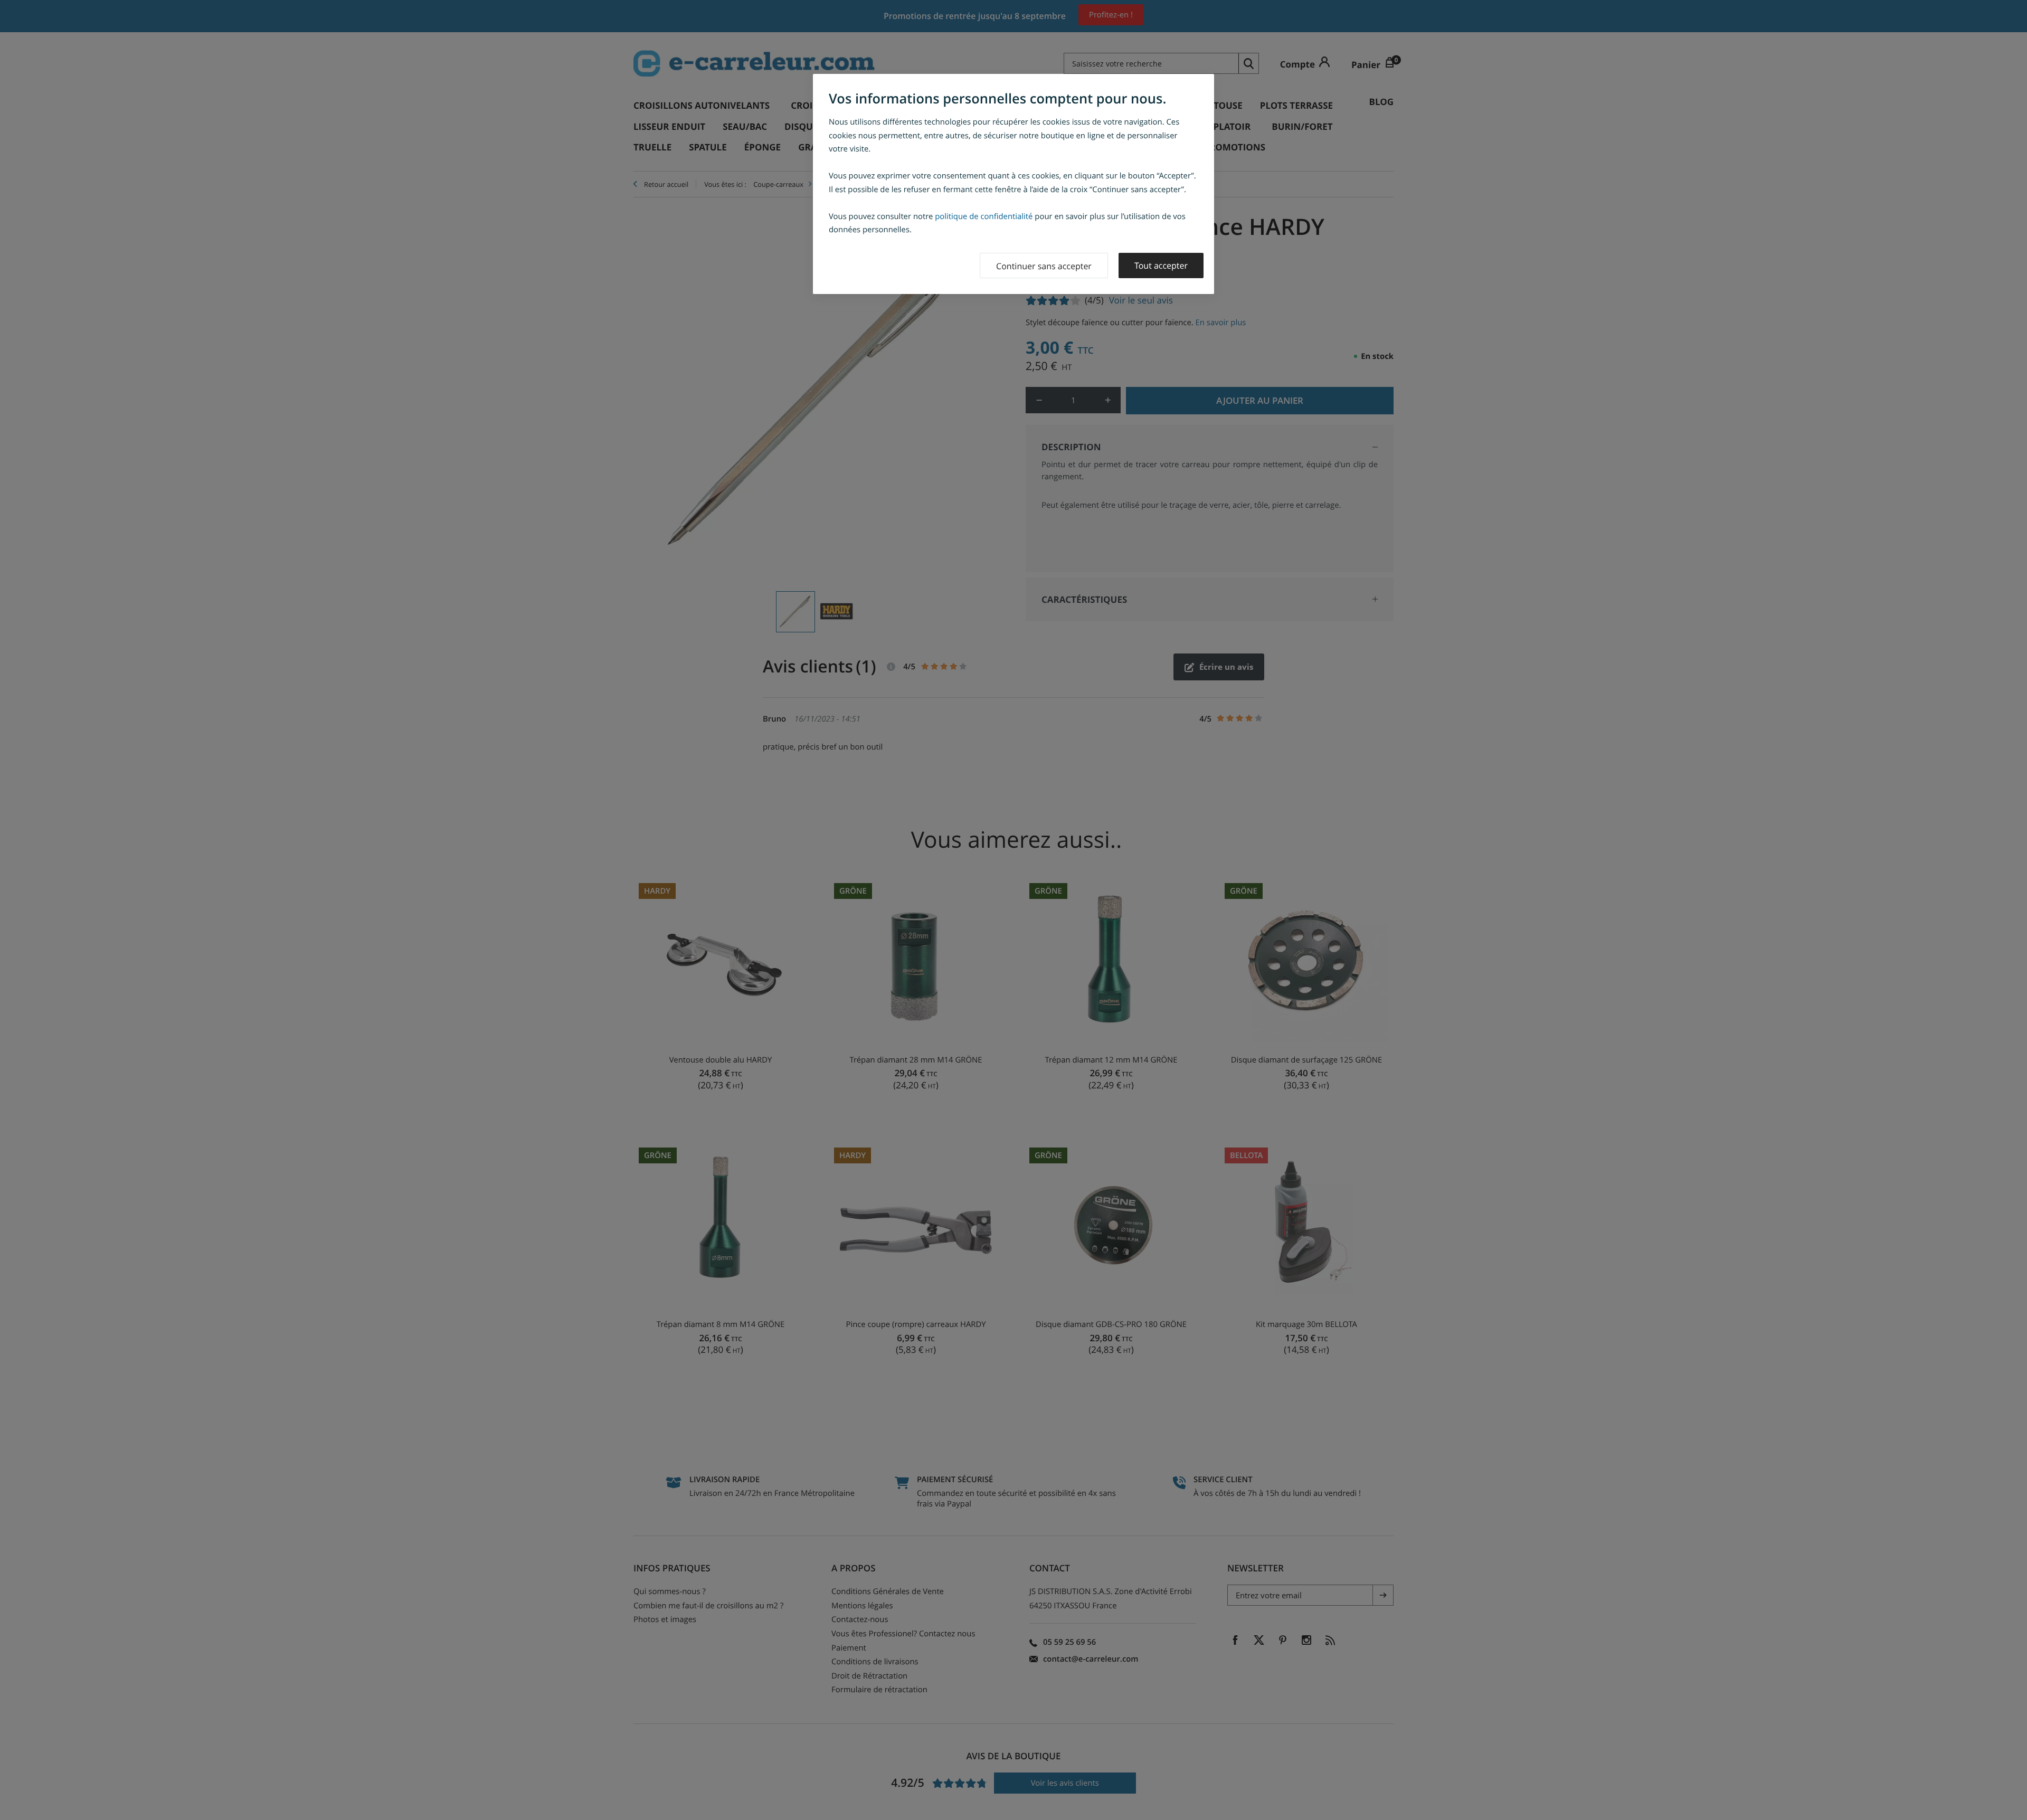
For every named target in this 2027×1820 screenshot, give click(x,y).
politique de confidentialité (984, 216)
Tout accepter (1161, 266)
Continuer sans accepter (1044, 266)
